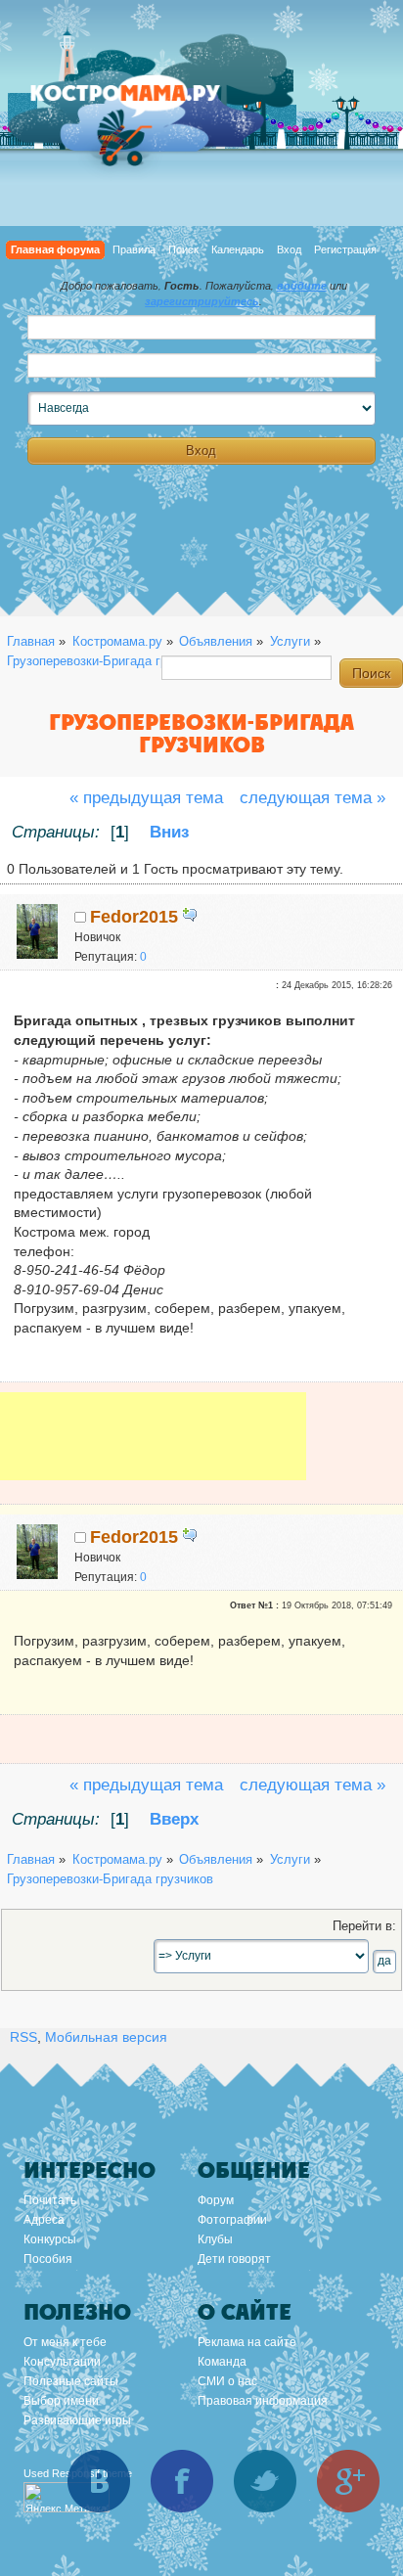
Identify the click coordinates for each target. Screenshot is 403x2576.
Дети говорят (234, 2259)
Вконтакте (99, 2481)
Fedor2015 (134, 917)
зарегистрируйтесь (202, 301)
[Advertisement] (153, 1450)
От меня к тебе (65, 2342)
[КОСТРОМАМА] (147, 102)
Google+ (348, 2481)
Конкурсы (50, 2239)
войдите (302, 286)
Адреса (44, 2220)
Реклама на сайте (247, 2342)
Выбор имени (61, 2401)
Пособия (48, 2259)
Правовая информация (263, 2401)
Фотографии (232, 2220)
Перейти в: (364, 1926)
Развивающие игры (77, 2420)
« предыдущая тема (146, 798)
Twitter (265, 2481)
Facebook (182, 2481)
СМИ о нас (227, 2381)
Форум (216, 2200)
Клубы (215, 2239)
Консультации (62, 2362)
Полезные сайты (71, 2381)
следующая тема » (313, 798)
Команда (222, 2362)
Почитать (50, 2200)
